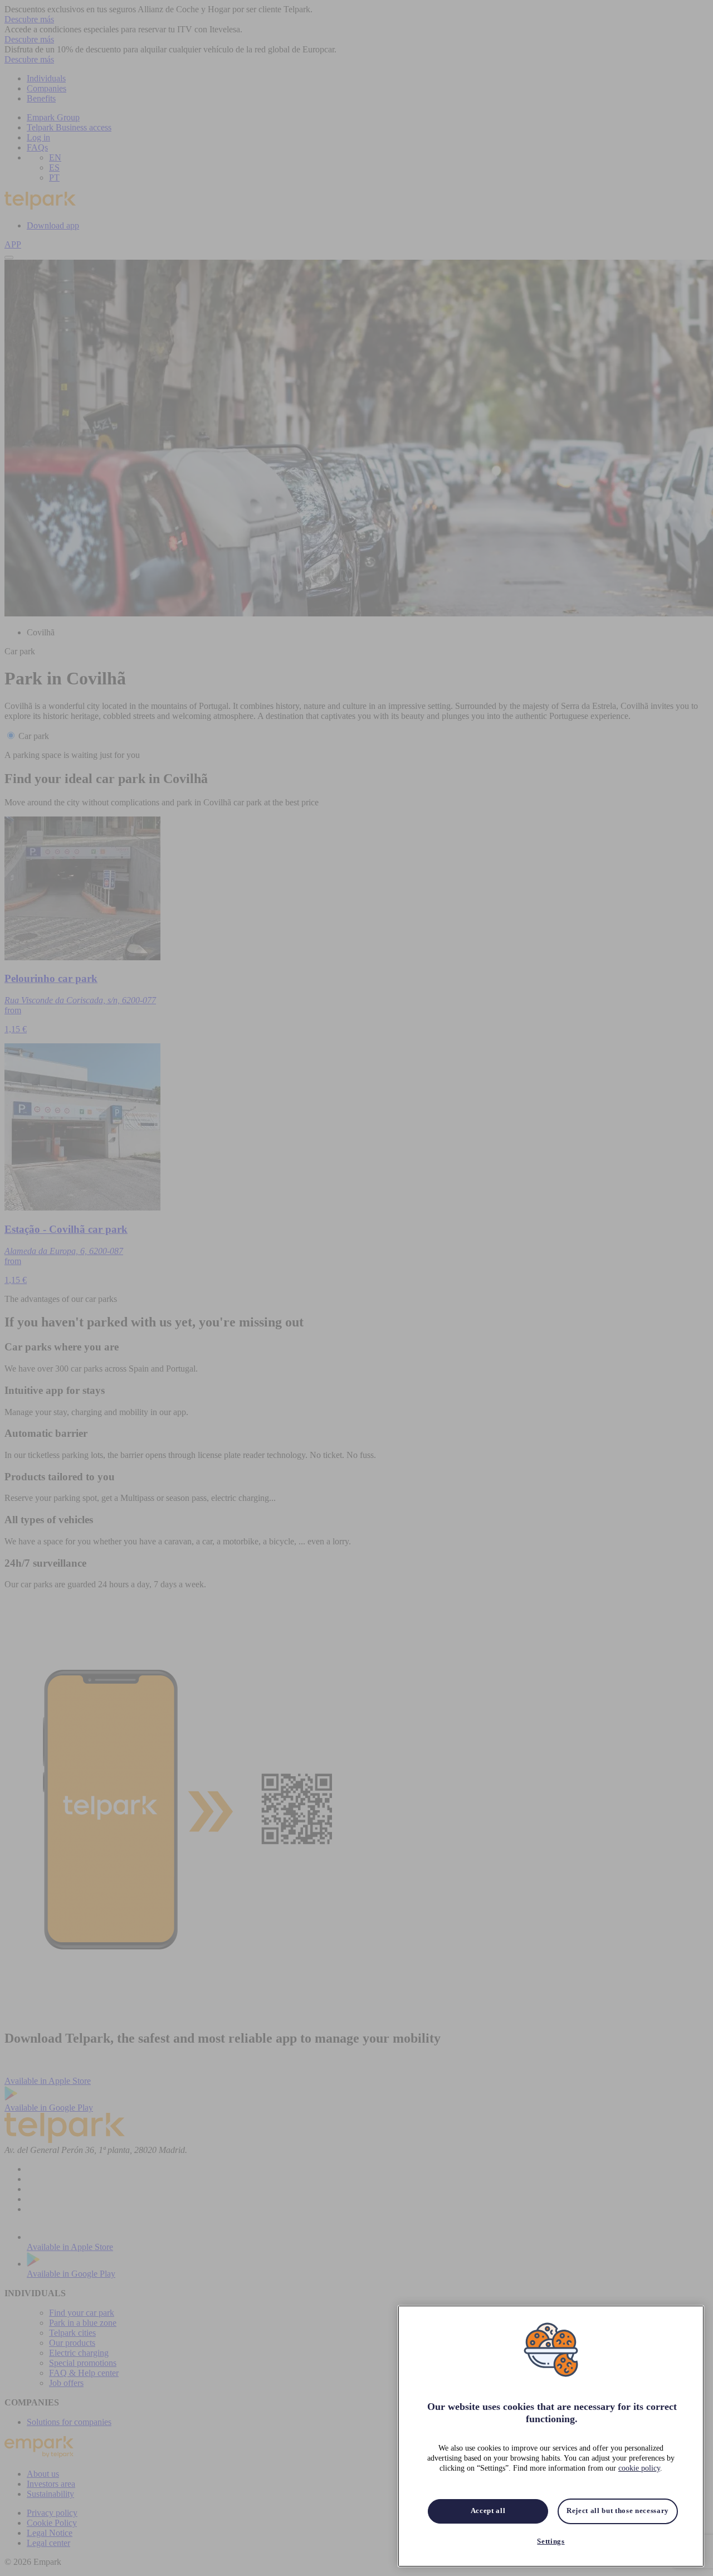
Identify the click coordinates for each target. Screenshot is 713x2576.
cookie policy (639, 2469)
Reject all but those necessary (618, 2511)
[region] (551, 2436)
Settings (551, 2541)
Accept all (488, 2511)
